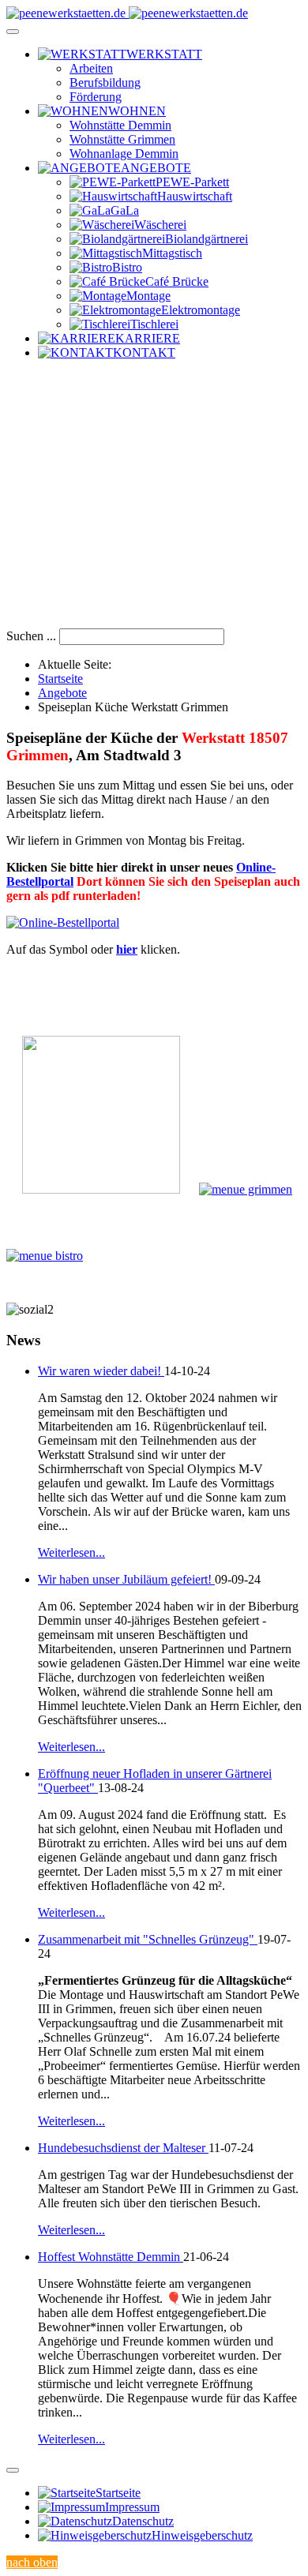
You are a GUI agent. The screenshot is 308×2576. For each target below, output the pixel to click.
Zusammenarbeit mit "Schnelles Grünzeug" (148, 1939)
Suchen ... (31, 636)
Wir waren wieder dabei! (101, 1371)
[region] (154, 501)
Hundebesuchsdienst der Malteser (123, 2148)
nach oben (32, 2562)
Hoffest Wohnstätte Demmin (111, 2257)
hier (127, 949)
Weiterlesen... (71, 1552)
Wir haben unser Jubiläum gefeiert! (126, 1579)
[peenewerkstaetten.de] (127, 13)
